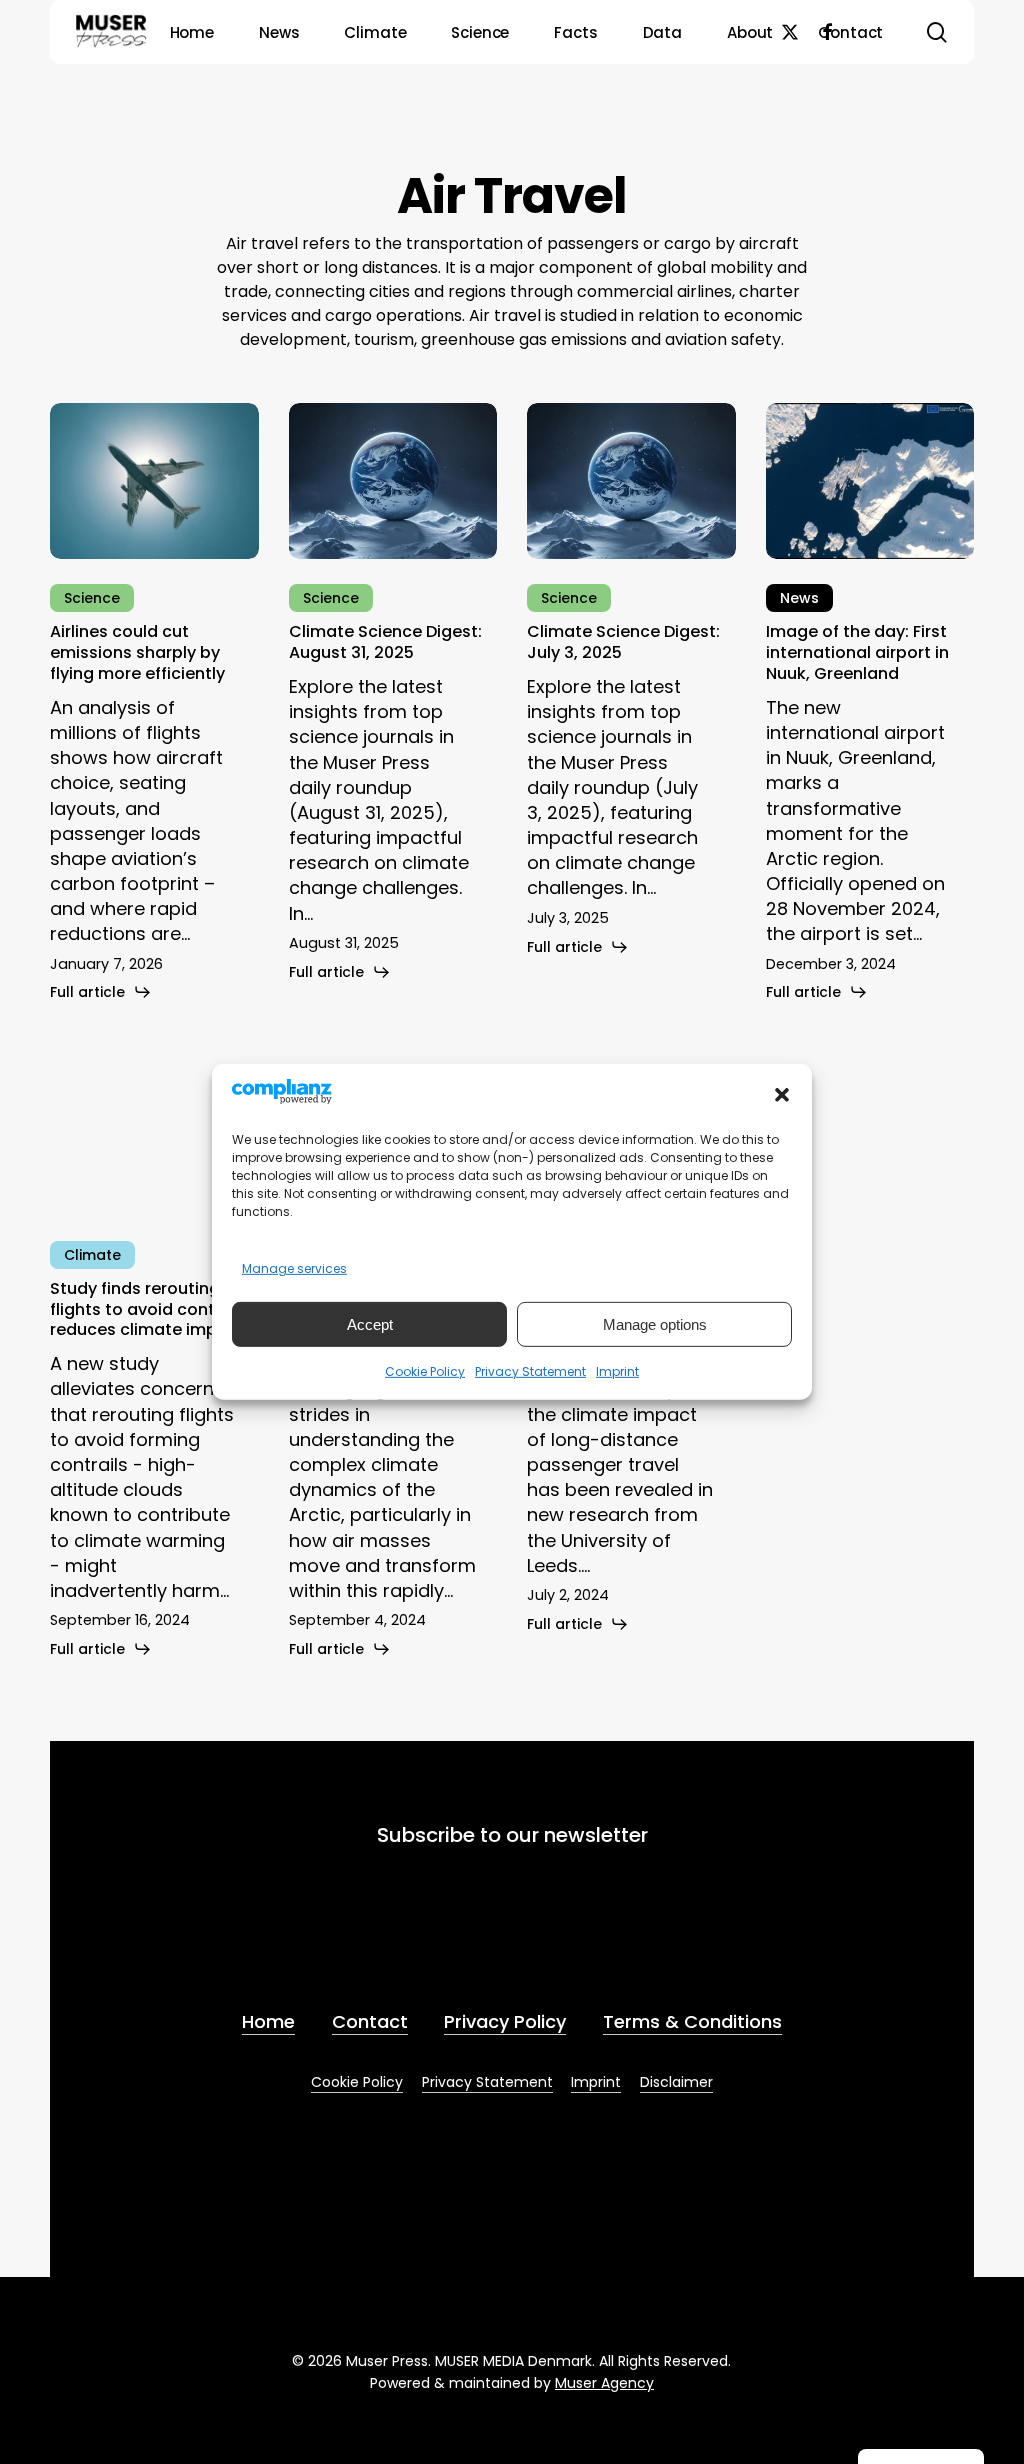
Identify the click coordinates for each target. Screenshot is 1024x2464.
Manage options (655, 1324)
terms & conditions (582, 1939)
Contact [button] (370, 2021)
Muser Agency (604, 2383)
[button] (782, 1095)
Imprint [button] (596, 2082)
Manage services (294, 1268)
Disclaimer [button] (676, 2082)
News (799, 598)
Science (92, 598)
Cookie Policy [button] (357, 2082)
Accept (370, 1324)
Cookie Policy (425, 1371)
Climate (92, 1255)
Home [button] (268, 2021)
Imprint (617, 1371)
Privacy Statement (530, 1371)
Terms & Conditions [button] (692, 2021)
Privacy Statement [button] (487, 2082)
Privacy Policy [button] (505, 2021)
